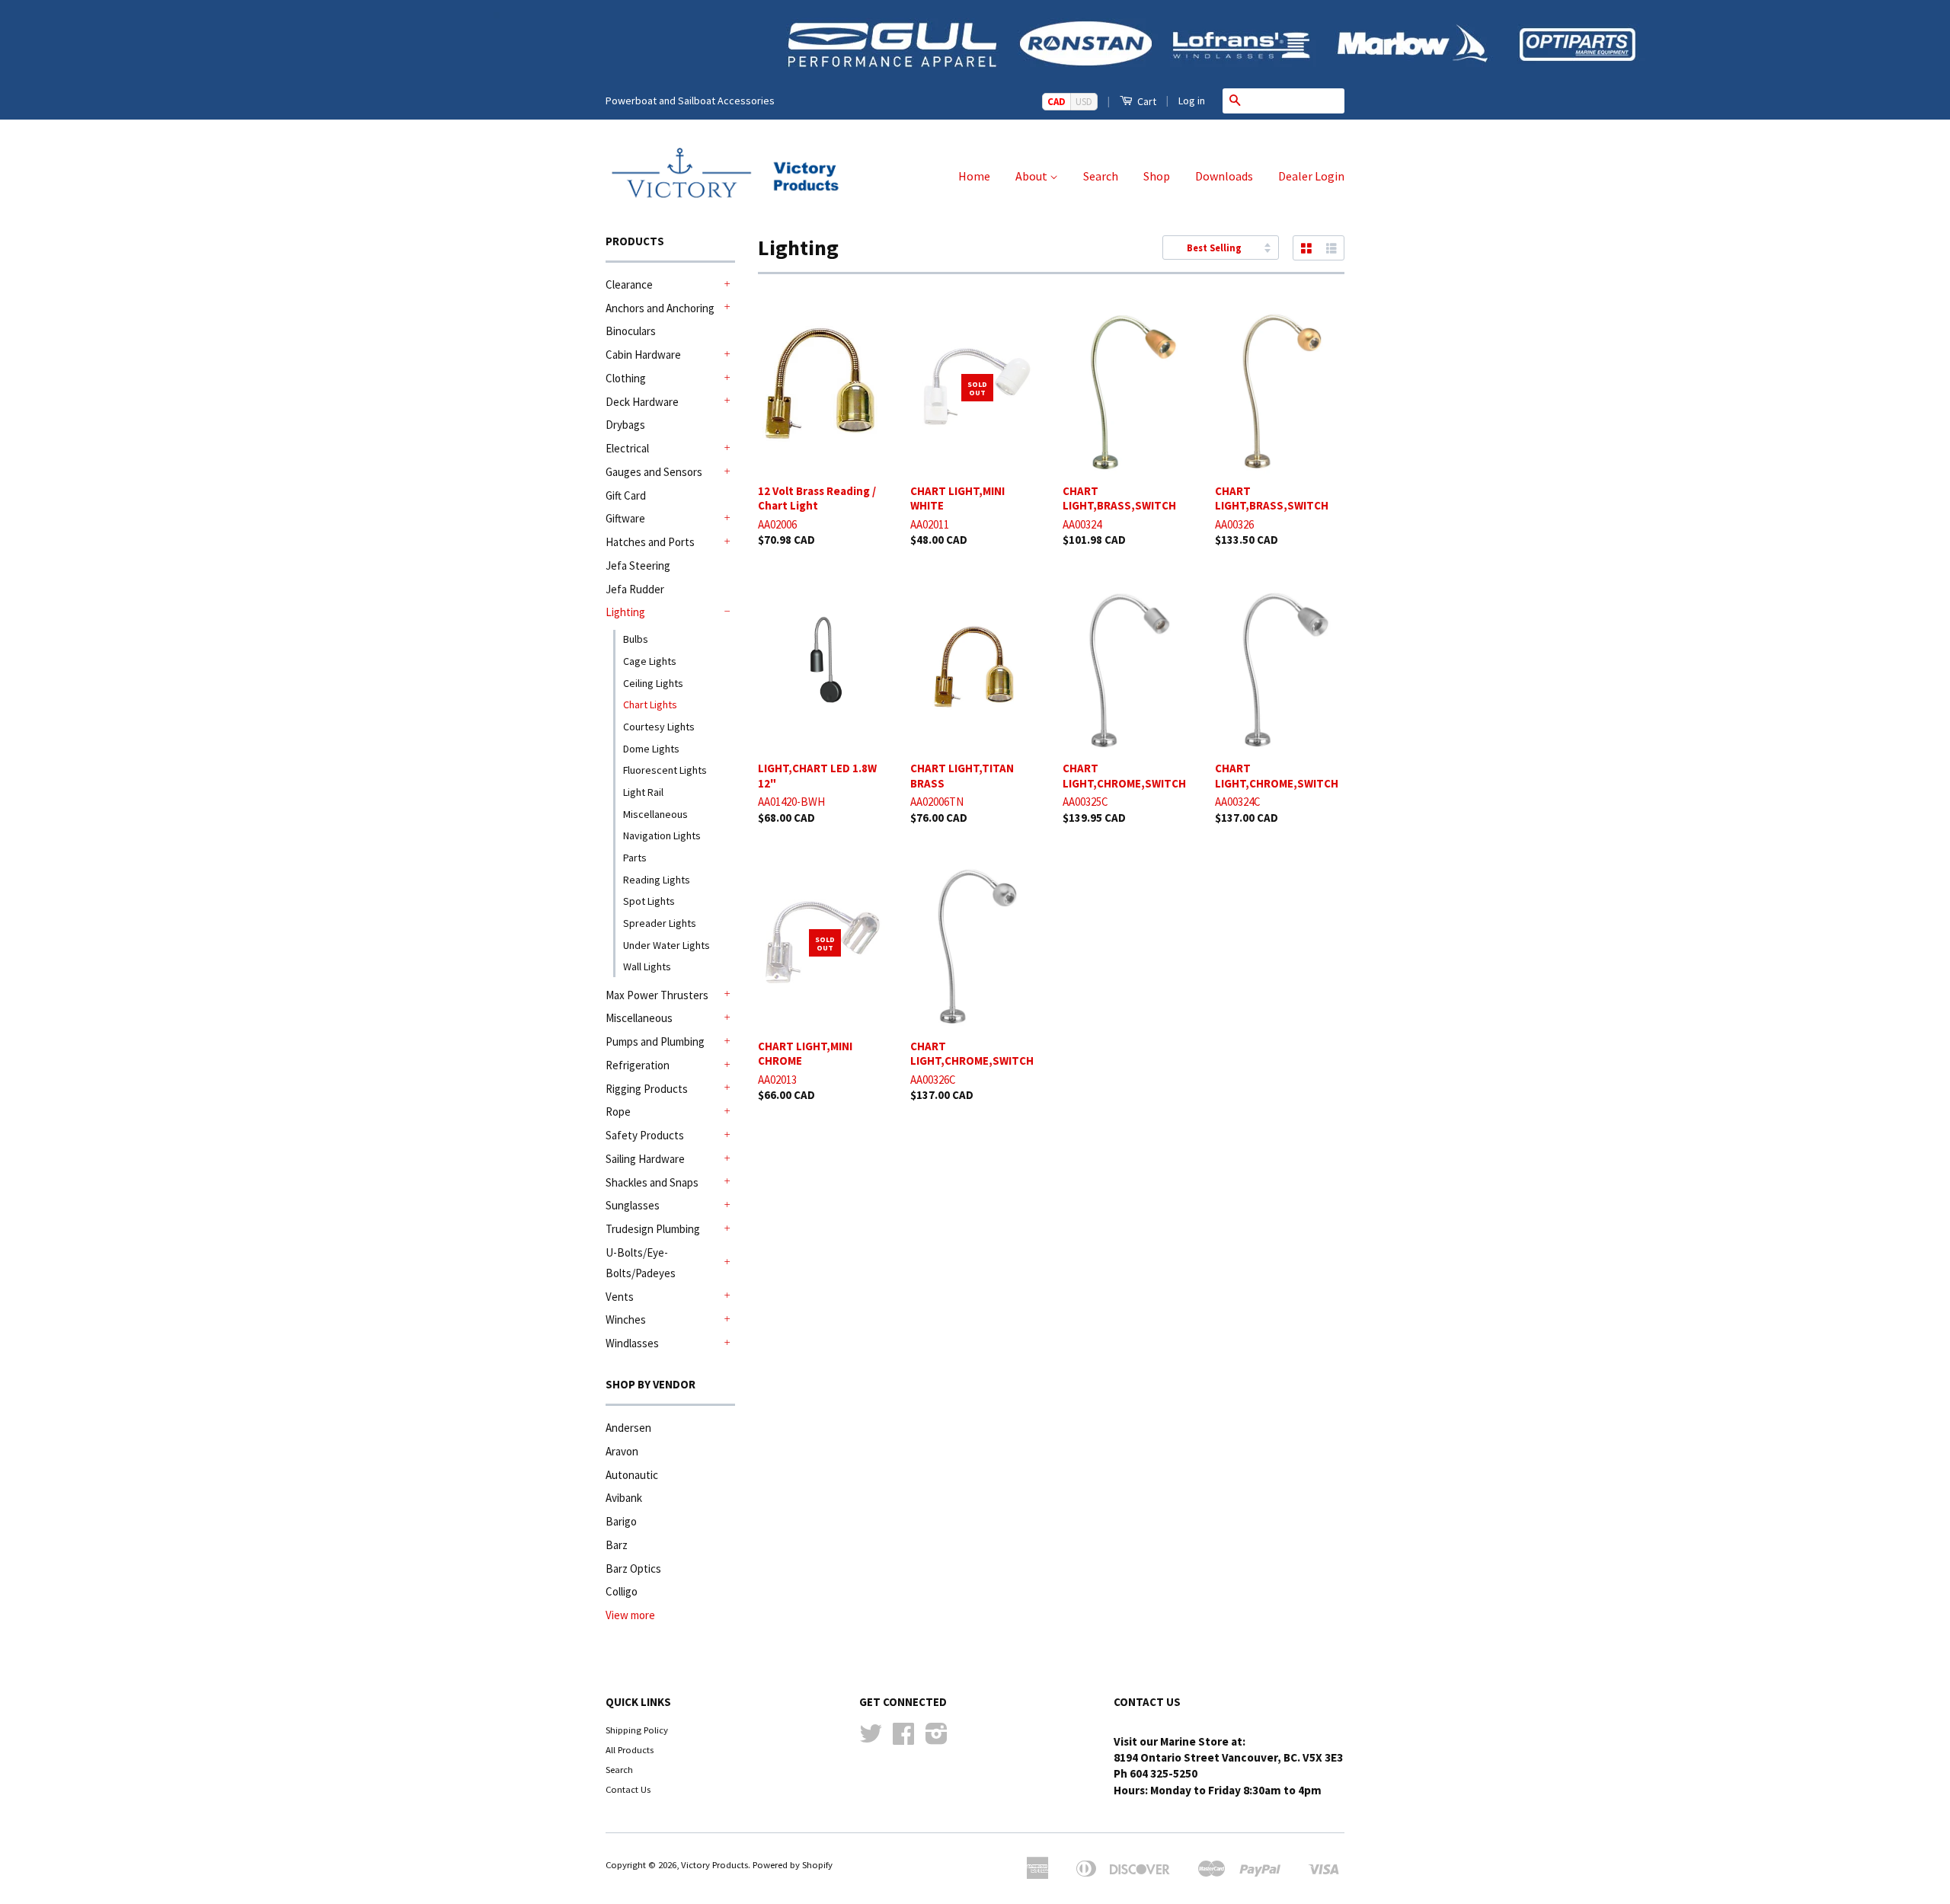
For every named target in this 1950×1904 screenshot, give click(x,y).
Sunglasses (633, 1205)
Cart (1146, 101)
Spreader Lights (660, 923)
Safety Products (645, 1135)
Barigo (621, 1521)
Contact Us (628, 1789)
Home (974, 176)
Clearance (629, 284)
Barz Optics (633, 1569)
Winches (626, 1319)
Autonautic (632, 1475)
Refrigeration (638, 1065)
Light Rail (643, 792)
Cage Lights (650, 661)
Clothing (626, 378)
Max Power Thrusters (657, 995)
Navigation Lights (662, 835)
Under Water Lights (667, 945)
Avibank (624, 1498)
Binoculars (631, 331)
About (1033, 176)
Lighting (625, 612)
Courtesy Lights (659, 727)
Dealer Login (1311, 176)
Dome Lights (651, 749)
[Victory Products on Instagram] (937, 1739)
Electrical (627, 448)
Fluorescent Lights (665, 770)
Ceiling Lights (653, 683)
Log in (1192, 101)
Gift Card (626, 495)
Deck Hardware (642, 402)
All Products (630, 1749)
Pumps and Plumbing (655, 1041)
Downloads (1224, 176)
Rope (618, 1112)
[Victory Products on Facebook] (903, 1739)
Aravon (622, 1451)
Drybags (625, 425)
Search (1101, 176)
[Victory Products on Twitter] (871, 1739)
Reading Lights (657, 880)
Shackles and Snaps (652, 1182)
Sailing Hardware (645, 1159)
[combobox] (1296, 101)
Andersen (628, 1428)
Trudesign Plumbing (653, 1229)
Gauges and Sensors (654, 472)
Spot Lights (649, 901)
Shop (1157, 176)
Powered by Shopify (793, 1864)
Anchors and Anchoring (660, 308)
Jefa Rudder (635, 589)
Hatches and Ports (650, 542)
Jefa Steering (638, 565)
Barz (617, 1545)
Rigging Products (647, 1089)
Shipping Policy (637, 1730)
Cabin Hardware (643, 355)
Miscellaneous (655, 814)
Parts (635, 858)
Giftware (625, 518)
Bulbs (636, 639)
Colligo (622, 1591)
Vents (620, 1297)
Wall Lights (647, 966)
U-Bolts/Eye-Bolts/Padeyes (641, 1263)
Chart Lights (650, 704)
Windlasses (632, 1343)
